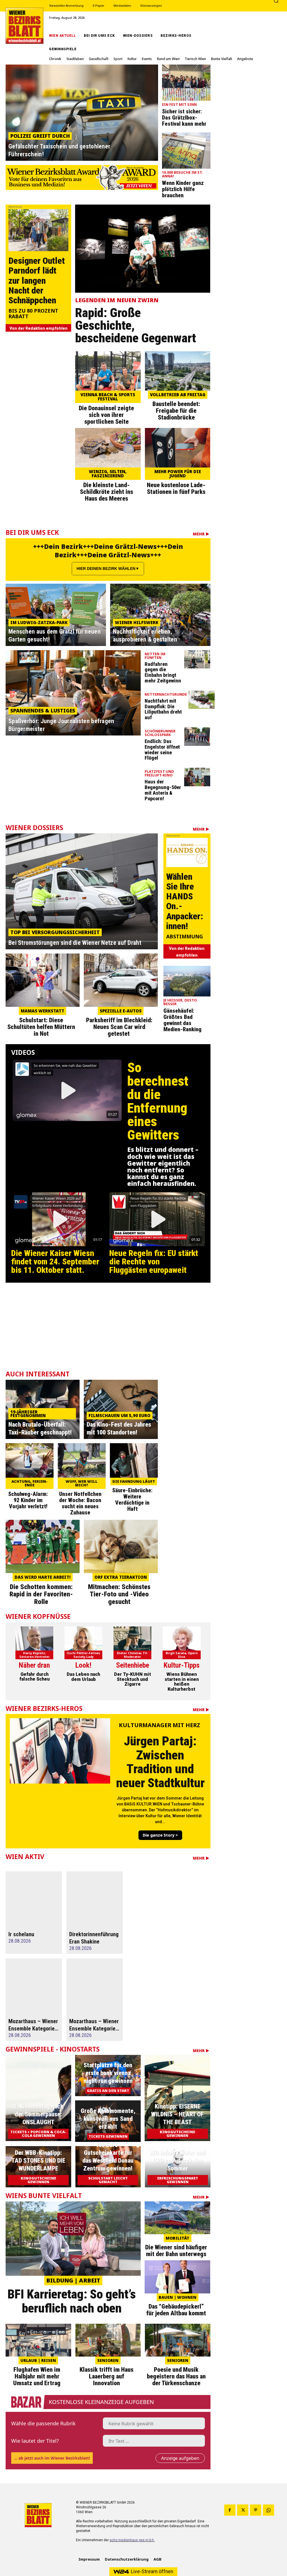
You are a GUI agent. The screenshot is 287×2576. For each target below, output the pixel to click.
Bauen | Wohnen (178, 2297)
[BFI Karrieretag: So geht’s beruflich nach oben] (73, 2239)
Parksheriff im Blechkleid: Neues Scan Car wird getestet (119, 1027)
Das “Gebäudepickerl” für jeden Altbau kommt (176, 2310)
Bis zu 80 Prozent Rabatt (33, 314)
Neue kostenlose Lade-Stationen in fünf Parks (176, 488)
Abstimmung (185, 937)
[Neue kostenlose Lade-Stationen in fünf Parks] (178, 448)
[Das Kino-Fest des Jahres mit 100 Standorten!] (121, 1409)
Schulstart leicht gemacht (108, 2180)
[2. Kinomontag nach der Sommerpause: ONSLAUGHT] (38, 2098)
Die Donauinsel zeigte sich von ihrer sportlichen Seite (106, 415)
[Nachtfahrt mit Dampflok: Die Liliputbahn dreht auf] (202, 700)
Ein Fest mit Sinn (179, 105)
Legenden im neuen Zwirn (117, 300)
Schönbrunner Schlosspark (160, 733)
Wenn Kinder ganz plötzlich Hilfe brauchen (183, 189)
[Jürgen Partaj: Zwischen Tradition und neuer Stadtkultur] (60, 1751)
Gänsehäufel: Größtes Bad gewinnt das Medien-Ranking (182, 1020)
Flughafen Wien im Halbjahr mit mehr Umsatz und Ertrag (37, 2376)
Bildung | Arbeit (73, 2280)
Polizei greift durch (40, 136)
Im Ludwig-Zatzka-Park (39, 622)
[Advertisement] (108, 1330)
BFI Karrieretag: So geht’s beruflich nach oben (72, 2301)
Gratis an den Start (108, 2091)
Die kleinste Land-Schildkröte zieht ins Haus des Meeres (107, 492)
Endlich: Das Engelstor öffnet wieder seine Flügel (162, 750)
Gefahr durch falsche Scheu (34, 1677)
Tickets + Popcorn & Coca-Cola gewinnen (38, 2134)
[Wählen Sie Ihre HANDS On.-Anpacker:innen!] (187, 852)
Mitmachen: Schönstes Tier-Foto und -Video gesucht (119, 1594)
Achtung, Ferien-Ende (30, 1483)
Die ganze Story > (160, 1835)
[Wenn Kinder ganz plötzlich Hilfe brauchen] (186, 151)
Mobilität (178, 2238)
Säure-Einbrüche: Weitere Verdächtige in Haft (132, 1500)
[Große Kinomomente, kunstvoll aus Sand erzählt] (108, 2121)
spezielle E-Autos (121, 1011)
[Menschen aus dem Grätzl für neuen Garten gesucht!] (56, 615)
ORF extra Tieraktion (121, 1577)
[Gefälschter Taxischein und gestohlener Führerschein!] (82, 113)
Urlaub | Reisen (38, 2360)
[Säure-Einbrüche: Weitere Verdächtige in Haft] (134, 1460)
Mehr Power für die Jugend (178, 474)
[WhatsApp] (269, 2510)
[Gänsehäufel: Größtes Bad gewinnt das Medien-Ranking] (187, 981)
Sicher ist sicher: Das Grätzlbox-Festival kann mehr (184, 118)
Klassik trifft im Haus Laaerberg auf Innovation (107, 2376)
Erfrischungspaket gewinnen (178, 2180)
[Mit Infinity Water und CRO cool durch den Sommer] (178, 2167)
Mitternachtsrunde (166, 695)
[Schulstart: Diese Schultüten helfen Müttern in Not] (43, 980)
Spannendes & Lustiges (43, 711)
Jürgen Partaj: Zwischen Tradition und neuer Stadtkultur (160, 1762)
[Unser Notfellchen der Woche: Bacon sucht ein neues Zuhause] (82, 1460)
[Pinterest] (256, 2510)
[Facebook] (230, 2510)
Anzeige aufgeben (180, 2458)
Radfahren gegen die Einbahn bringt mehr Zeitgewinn (163, 672)
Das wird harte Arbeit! (43, 1577)
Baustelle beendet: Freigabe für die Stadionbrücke (176, 411)
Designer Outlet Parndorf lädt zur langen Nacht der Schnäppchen (37, 280)
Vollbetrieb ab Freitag (178, 395)
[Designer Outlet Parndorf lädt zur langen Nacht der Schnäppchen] (38, 230)
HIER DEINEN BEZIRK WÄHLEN (106, 569)
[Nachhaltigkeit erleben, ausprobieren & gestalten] (160, 615)
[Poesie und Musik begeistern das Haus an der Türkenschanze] (178, 2340)
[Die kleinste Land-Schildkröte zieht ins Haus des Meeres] (108, 448)
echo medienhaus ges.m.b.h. (132, 2540)
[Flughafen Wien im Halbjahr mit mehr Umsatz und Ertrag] (38, 2340)
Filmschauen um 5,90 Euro (120, 1415)
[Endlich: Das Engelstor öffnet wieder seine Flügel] (197, 737)
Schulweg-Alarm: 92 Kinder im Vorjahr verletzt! (28, 1500)
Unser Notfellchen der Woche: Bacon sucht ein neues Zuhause (80, 1503)
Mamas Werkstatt (42, 1011)
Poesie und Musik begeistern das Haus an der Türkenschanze (176, 2376)
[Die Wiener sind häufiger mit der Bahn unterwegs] (177, 2218)
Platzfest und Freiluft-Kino (159, 774)
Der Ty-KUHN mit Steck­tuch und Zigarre (133, 1679)
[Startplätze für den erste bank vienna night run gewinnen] (108, 2076)
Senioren (108, 2360)
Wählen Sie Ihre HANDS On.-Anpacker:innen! (185, 901)
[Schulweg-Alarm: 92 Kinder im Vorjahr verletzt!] (30, 1460)
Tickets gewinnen (108, 2136)
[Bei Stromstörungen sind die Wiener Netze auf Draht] (82, 891)
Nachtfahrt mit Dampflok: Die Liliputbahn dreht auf (163, 709)
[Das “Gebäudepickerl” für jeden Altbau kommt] (177, 2277)
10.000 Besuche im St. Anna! (182, 175)
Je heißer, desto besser (180, 1002)
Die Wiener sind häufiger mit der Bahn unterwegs (176, 2251)
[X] (243, 2510)
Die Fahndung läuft (134, 1481)
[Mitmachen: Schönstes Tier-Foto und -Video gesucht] (121, 1546)
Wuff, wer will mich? (82, 1483)
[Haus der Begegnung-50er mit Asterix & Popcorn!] (197, 777)
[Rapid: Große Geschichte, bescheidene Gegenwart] (143, 249)
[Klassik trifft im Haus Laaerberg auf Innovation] (108, 2340)
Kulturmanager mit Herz (159, 1726)
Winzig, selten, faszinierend (108, 474)
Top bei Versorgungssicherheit (55, 932)
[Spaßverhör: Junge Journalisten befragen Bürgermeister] (73, 693)
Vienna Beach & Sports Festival (108, 397)
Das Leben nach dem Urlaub (83, 1677)
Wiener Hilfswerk (137, 622)
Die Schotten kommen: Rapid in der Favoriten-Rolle (41, 1594)
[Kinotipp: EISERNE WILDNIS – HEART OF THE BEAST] (177, 2098)
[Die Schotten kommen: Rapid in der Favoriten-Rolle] (43, 1546)
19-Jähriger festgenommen (28, 1414)
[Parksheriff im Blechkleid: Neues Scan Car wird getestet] (121, 980)
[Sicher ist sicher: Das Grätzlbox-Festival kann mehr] (186, 83)
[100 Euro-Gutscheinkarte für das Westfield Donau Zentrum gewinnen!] (108, 2167)
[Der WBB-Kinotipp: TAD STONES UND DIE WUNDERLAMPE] (38, 2167)
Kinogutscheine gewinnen (177, 2134)
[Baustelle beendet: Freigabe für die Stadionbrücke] (178, 371)
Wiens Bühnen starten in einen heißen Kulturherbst (182, 1682)
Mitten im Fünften (155, 656)
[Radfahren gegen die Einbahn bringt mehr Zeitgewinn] (197, 659)
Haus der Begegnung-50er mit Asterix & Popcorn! (163, 790)
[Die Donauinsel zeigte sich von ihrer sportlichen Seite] (108, 371)
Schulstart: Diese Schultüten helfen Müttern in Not (41, 1027)
